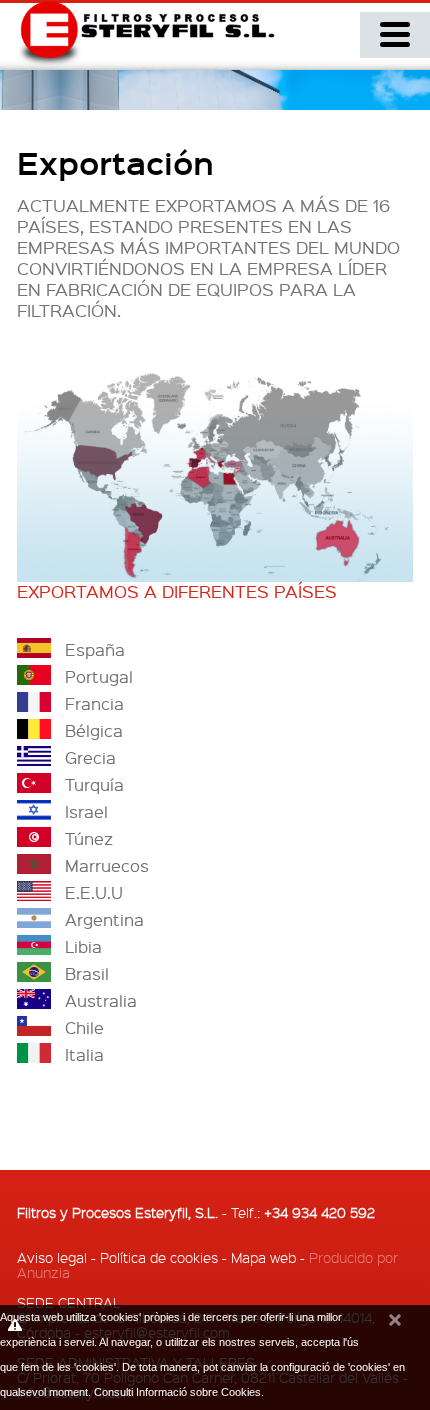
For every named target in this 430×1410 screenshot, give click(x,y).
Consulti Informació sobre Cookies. (179, 1392)
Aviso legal (52, 1257)
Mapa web (263, 1257)
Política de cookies (159, 1257)
